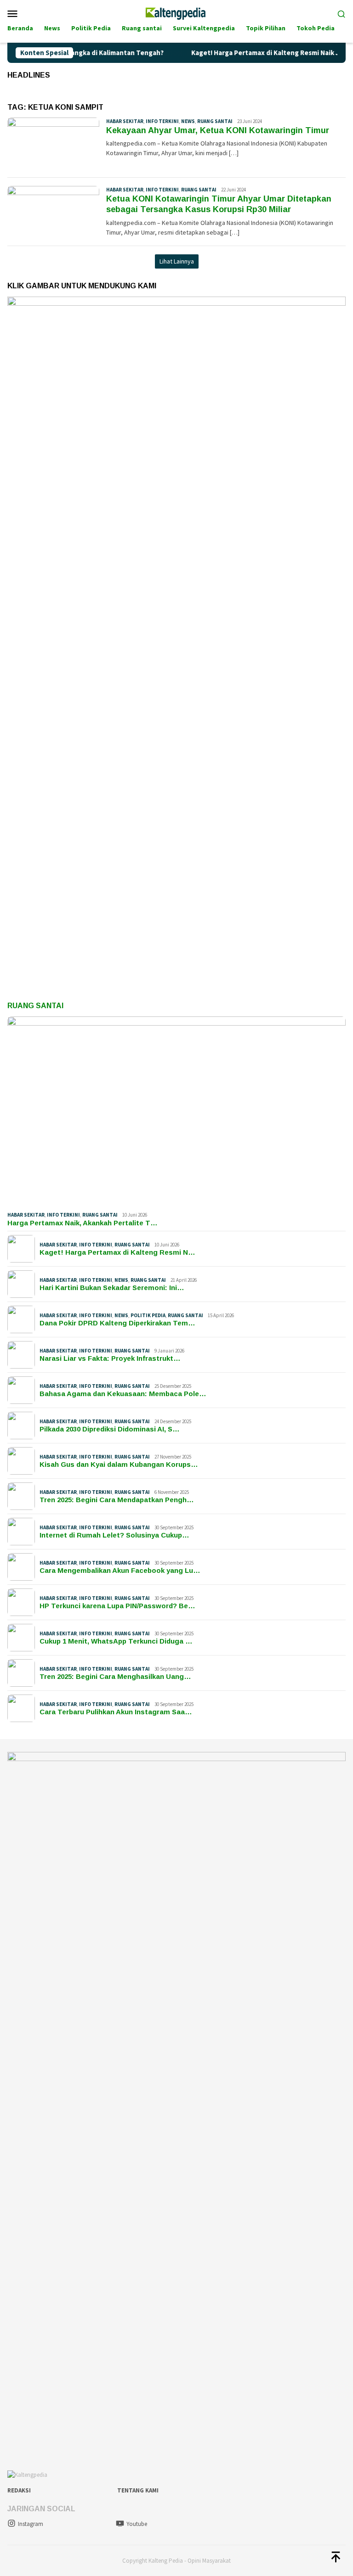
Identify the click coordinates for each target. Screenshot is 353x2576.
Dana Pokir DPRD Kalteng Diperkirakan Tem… (117, 1323)
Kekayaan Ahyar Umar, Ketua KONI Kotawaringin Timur (218, 130)
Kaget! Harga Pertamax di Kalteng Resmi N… (117, 1252)
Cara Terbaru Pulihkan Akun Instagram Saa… (116, 1712)
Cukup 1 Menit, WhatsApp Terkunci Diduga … (116, 1641)
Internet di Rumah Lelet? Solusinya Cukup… (114, 1535)
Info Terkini (162, 121)
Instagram (31, 2524)
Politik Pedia (148, 1315)
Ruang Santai (35, 1006)
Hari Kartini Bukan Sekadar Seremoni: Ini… (112, 1288)
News (188, 121)
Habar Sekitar (125, 121)
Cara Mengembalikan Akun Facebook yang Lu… (120, 1570)
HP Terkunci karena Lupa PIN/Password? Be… (117, 1606)
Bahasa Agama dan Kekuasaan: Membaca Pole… (123, 1394)
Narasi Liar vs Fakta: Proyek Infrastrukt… (110, 1358)
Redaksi (19, 2490)
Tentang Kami (138, 2490)
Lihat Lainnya (177, 261)
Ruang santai (215, 121)
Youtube (137, 2524)
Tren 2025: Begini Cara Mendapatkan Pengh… (117, 1500)
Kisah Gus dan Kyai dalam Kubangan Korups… (119, 1464)
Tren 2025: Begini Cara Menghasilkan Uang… (115, 1676)
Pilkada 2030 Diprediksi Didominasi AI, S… (110, 1429)
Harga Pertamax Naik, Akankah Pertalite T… (83, 1223)
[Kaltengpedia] (176, 12)
